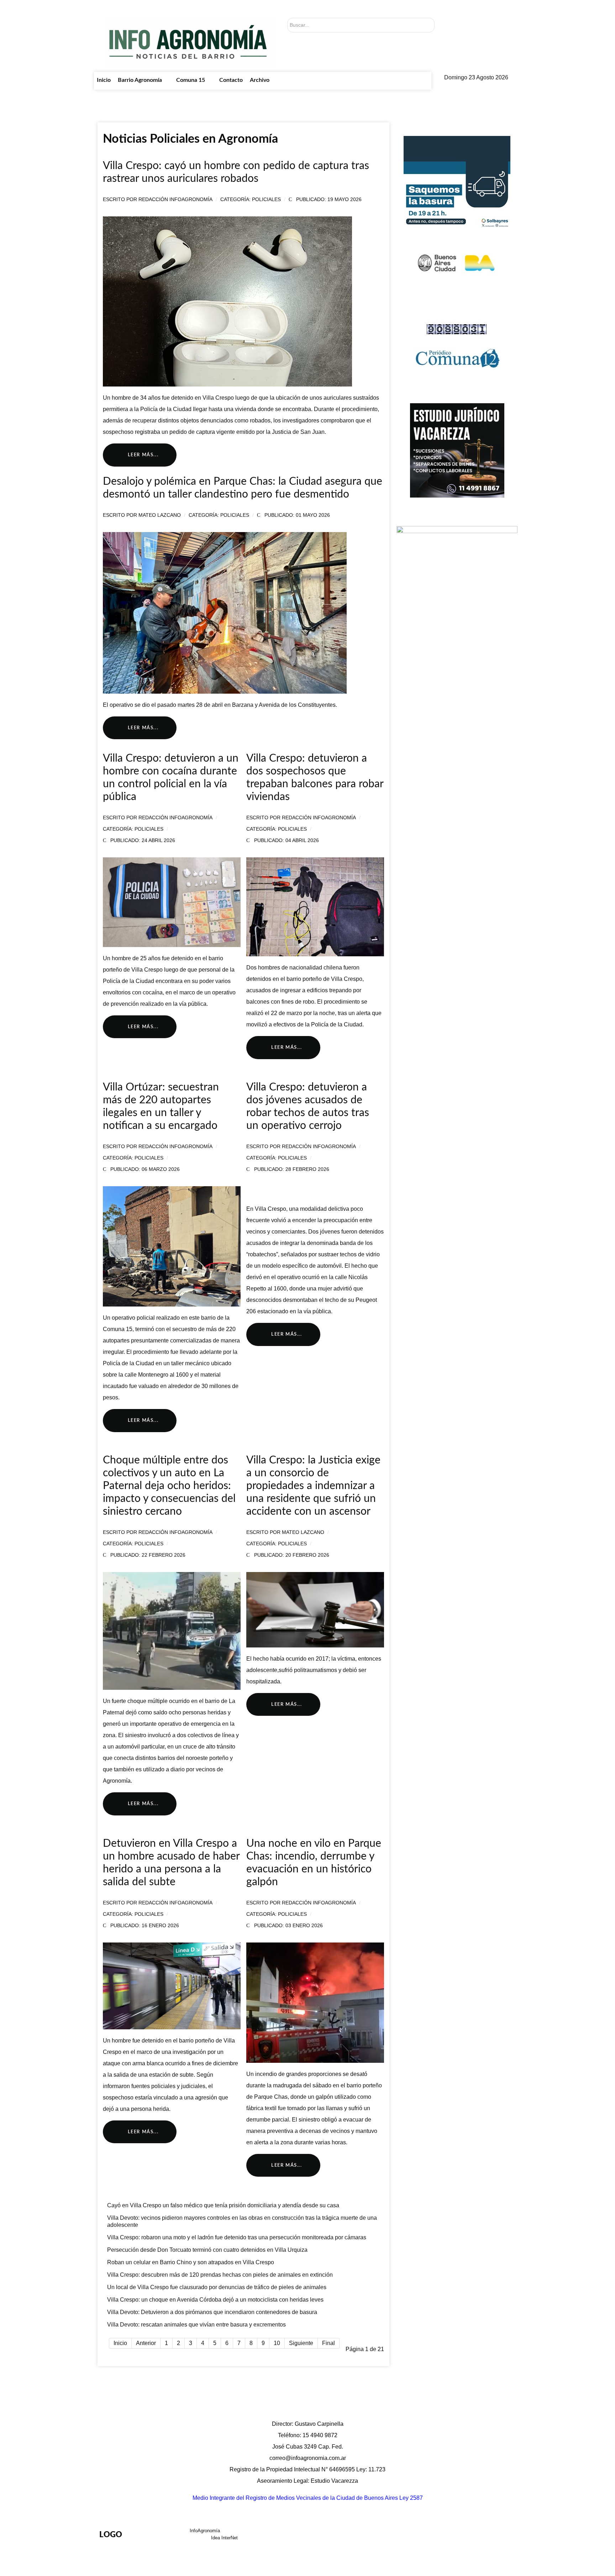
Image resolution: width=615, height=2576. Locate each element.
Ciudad (443, 2536)
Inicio (316, 2536)
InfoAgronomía (206, 2531)
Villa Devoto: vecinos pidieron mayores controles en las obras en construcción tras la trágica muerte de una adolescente (242, 2221)
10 (277, 2343)
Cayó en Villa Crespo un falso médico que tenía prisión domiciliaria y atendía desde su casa (223, 2205)
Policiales (266, 199)
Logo (111, 2535)
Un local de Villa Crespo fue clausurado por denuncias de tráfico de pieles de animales (217, 2287)
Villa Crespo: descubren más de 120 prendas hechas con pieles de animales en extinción (220, 2275)
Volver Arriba (491, 2536)
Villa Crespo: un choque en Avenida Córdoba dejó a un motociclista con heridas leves (215, 2300)
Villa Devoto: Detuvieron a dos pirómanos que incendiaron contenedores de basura (212, 2312)
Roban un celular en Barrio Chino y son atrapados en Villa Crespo (191, 2262)
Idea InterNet (224, 2538)
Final (328, 2343)
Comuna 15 (407, 2536)
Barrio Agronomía (357, 2536)
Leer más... (142, 455)
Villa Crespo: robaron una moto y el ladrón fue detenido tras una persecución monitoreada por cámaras (237, 2237)
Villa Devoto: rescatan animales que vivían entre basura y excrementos (196, 2325)
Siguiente (301, 2343)
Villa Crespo (347, 979)
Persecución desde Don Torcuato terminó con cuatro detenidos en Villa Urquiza (207, 2250)
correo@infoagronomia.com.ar (308, 2458)
